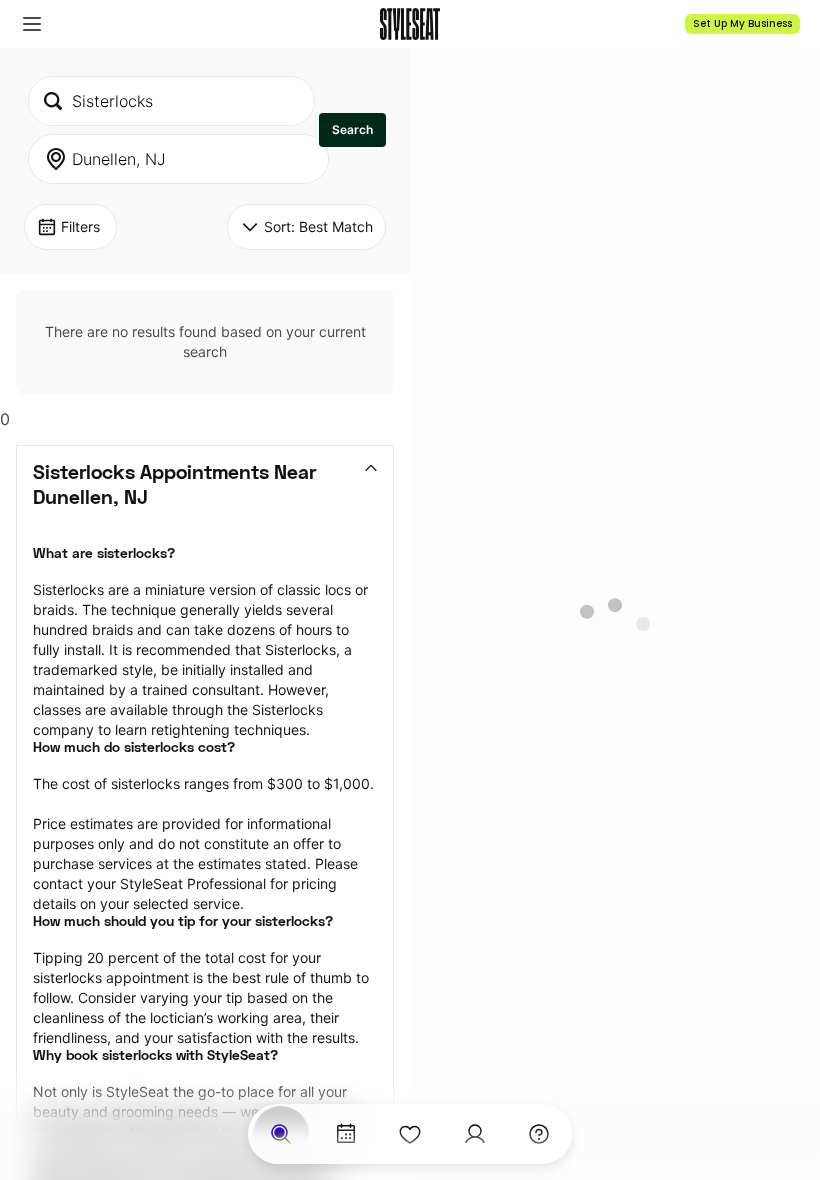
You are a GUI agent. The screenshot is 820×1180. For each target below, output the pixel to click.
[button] (32, 24)
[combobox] (171, 101)
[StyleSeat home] (410, 24)
